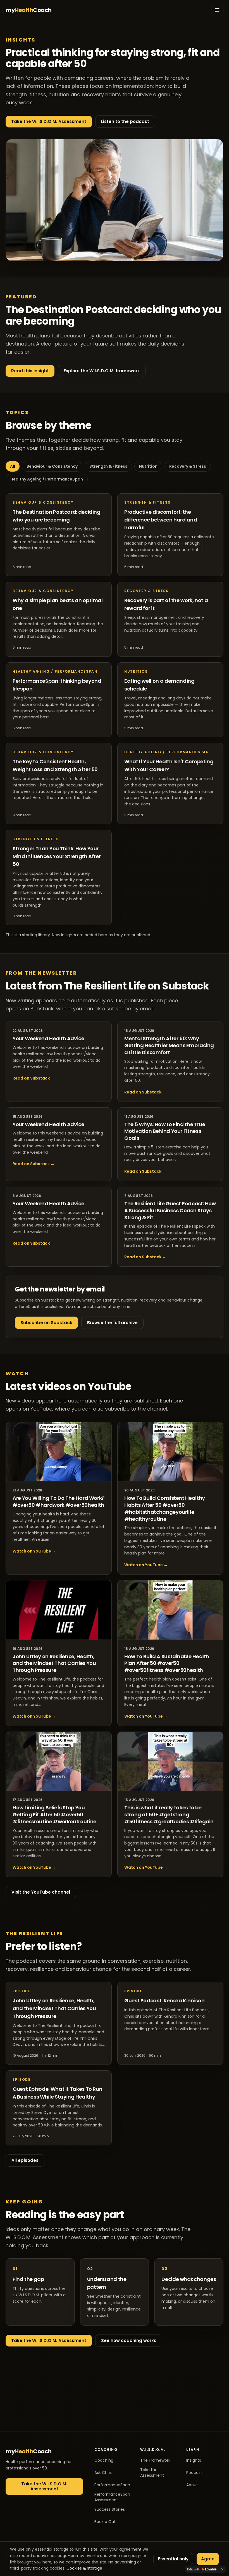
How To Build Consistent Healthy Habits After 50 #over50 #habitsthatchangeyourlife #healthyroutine (165, 1508)
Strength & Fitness (108, 466)
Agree (208, 2559)
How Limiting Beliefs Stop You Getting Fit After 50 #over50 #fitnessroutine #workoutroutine (54, 1815)
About (192, 2485)
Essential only (173, 2559)
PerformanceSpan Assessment (112, 2497)
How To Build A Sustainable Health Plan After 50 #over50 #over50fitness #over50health (167, 1663)
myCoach (29, 10)
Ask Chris (103, 2473)
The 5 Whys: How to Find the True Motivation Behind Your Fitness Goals (165, 1131)
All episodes (25, 2160)
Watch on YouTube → (34, 1551)
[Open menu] (217, 10)
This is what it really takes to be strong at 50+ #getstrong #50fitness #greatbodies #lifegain (169, 1815)
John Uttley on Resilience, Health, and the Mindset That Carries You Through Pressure (54, 1663)
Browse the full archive (112, 1323)
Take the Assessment (152, 2473)
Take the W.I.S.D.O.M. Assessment (49, 121)
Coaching (104, 2460)
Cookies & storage (84, 2568)
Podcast (194, 2473)
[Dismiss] (222, 2569)
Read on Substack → (34, 1078)
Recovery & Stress (188, 466)
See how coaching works (129, 2340)
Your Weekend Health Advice (48, 1038)
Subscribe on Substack (46, 1323)
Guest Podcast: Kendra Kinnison (164, 2001)
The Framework (155, 2460)
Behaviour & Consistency (52, 466)
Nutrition (148, 466)
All (13, 466)
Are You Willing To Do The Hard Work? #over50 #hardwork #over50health (59, 1501)
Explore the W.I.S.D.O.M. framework (102, 371)
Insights (194, 2460)
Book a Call (105, 2522)
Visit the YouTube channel (41, 1892)
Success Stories (110, 2509)
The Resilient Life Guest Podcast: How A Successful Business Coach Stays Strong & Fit (170, 1210)
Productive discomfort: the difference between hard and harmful (161, 520)
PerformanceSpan (112, 2485)
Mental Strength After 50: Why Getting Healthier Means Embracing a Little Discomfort (169, 1045)
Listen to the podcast (125, 121)
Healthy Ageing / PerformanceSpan (47, 479)
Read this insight (30, 371)
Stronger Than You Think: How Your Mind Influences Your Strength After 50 (57, 856)
